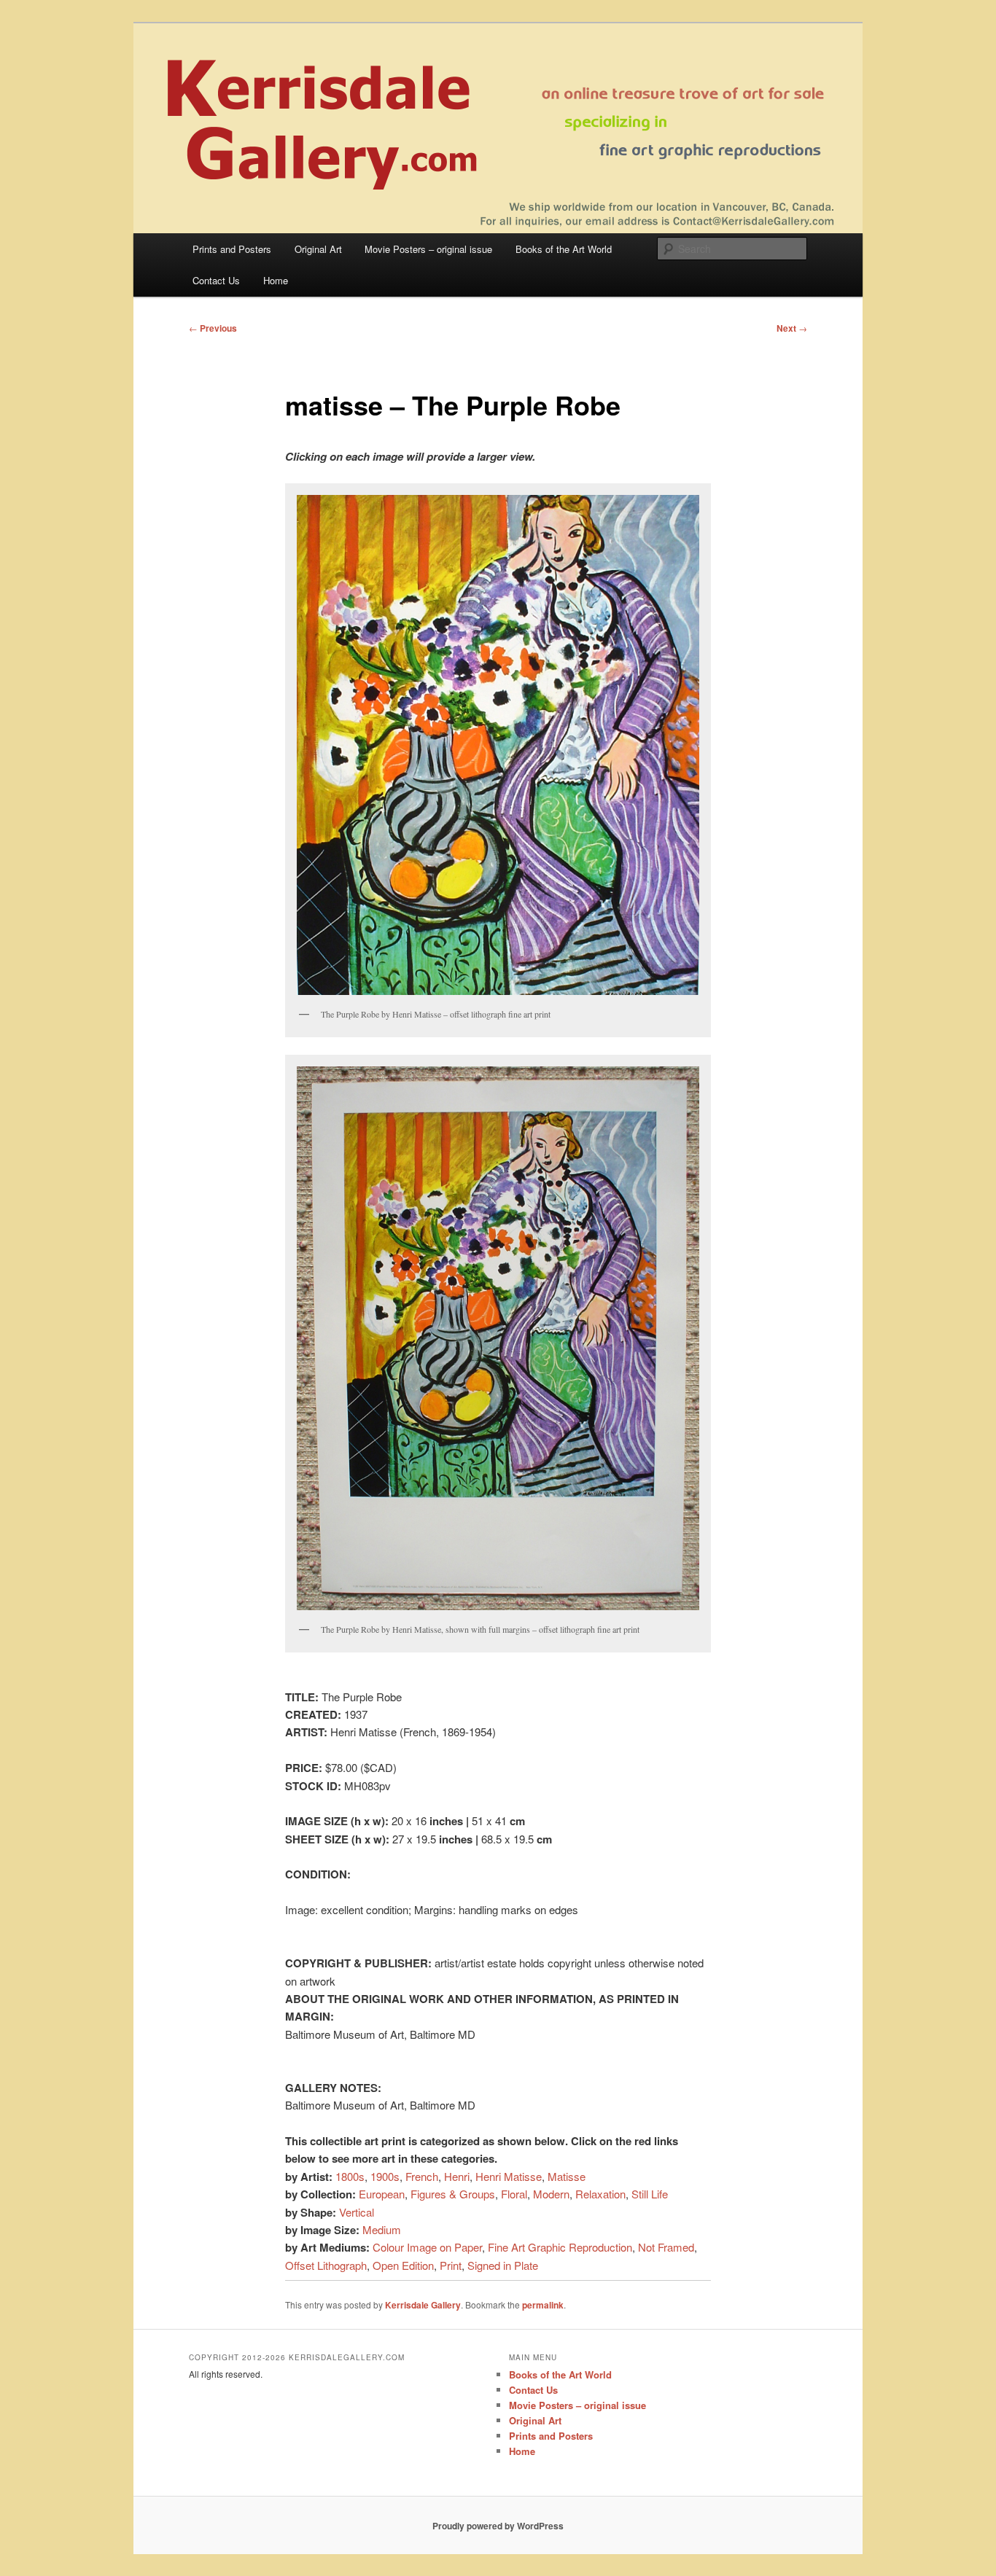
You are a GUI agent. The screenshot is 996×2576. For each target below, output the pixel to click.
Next (792, 328)
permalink (543, 2305)
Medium (382, 2229)
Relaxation (600, 2194)
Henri (457, 2176)
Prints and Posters (232, 249)
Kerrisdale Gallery (423, 2305)
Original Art (318, 249)
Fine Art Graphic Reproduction (560, 2247)
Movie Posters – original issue (428, 249)
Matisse (567, 2176)
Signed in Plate (503, 2265)
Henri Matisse (509, 2176)
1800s (350, 2176)
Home (276, 280)
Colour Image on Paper (427, 2247)
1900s (385, 2176)
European (382, 2194)
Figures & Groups (453, 2194)
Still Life (650, 2194)
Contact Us (216, 280)
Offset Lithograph (326, 2265)
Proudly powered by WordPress (498, 2526)
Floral (514, 2194)
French (422, 2176)
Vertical (357, 2212)
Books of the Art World (564, 249)
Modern (551, 2194)
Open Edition (403, 2265)
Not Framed (666, 2247)
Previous (213, 328)
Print (451, 2265)
